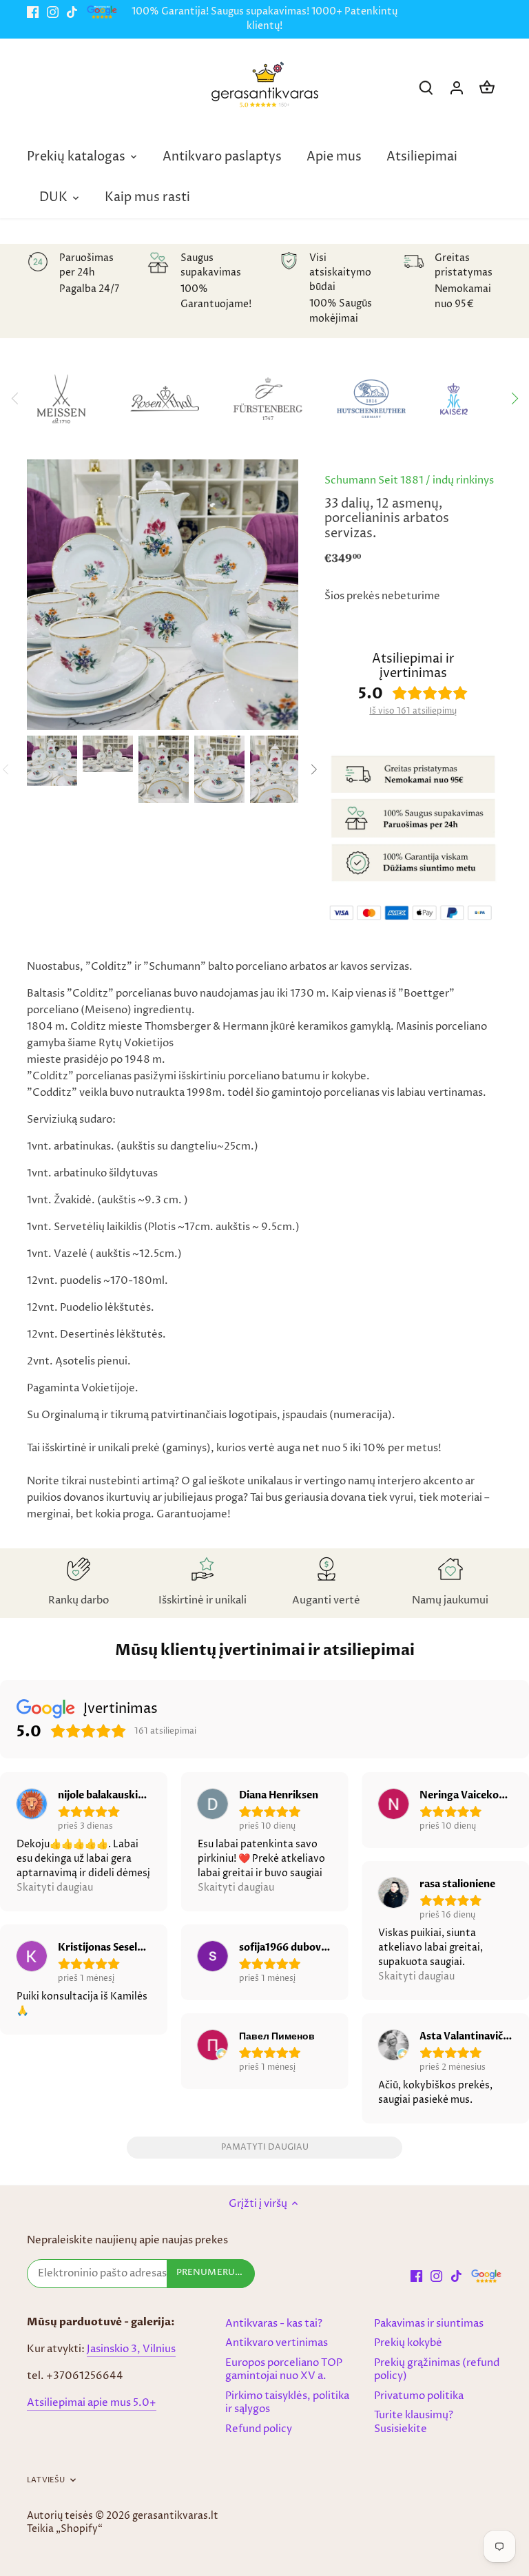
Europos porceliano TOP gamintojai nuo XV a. (284, 2370)
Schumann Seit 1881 (374, 480)
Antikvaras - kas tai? (274, 2324)
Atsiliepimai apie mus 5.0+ (92, 2403)
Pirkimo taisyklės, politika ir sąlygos (287, 2403)
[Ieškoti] (426, 88)
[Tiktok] (72, 12)
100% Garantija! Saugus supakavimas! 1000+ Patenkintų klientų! (264, 19)
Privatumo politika (419, 2396)
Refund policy (259, 2429)
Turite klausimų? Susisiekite (414, 2422)
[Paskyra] (457, 88)
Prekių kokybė (408, 2343)
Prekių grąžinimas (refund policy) (437, 2370)
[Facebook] (33, 12)
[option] (52, 761)
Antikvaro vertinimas (277, 2343)
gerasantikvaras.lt (175, 2516)
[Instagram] (53, 12)
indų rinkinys (463, 480)
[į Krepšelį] (487, 88)
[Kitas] (514, 399)
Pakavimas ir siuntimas (429, 2324)
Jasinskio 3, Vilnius (131, 2349)
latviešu (46, 2480)
